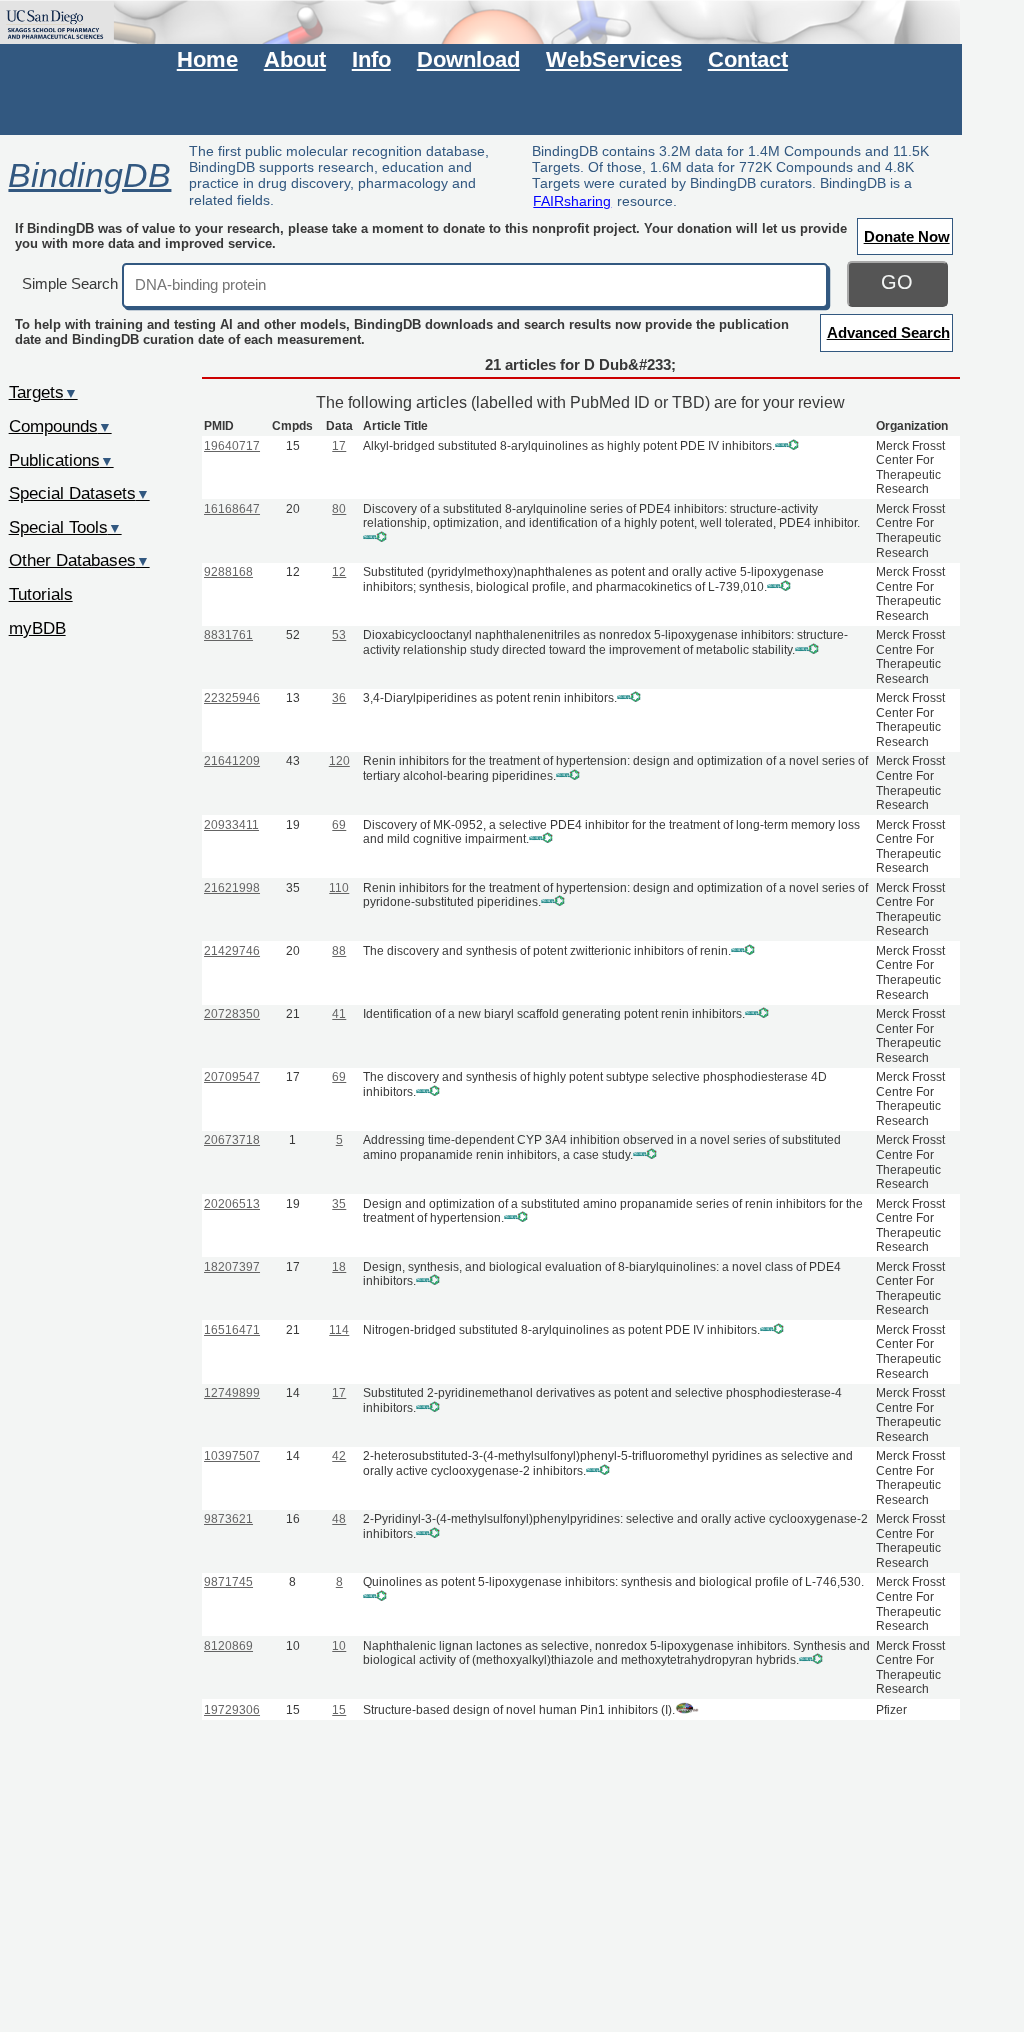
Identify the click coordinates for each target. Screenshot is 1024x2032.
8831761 (228, 635)
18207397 (232, 1267)
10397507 (232, 1456)
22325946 (232, 698)
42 (339, 1456)
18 (339, 1267)
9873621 (228, 1519)
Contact (748, 59)
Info (371, 59)
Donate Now (907, 236)
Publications (61, 460)
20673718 (232, 1140)
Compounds (60, 426)
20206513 (232, 1204)
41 (339, 1014)
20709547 (232, 1077)
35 (339, 1204)
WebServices (614, 59)
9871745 (228, 1582)
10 (339, 1646)
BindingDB (89, 175)
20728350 (232, 1014)
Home (207, 59)
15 (339, 1710)
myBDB (37, 628)
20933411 (231, 825)
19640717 (232, 446)
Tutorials (41, 594)
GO (897, 282)
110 (339, 888)
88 (339, 951)
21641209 (232, 761)
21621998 (232, 888)
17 (339, 446)
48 (339, 1519)
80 (339, 509)
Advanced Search (888, 332)
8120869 (228, 1646)
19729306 (232, 1710)
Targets (43, 392)
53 (339, 635)
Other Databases (79, 560)
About (295, 59)
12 (339, 572)
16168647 (232, 509)
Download (468, 59)
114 (339, 1330)
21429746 (232, 951)
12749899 (232, 1393)
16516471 (232, 1330)
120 (339, 761)
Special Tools (65, 527)
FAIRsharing (572, 201)
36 (339, 698)
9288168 (228, 572)
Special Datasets (79, 493)
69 (339, 825)
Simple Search (70, 283)
